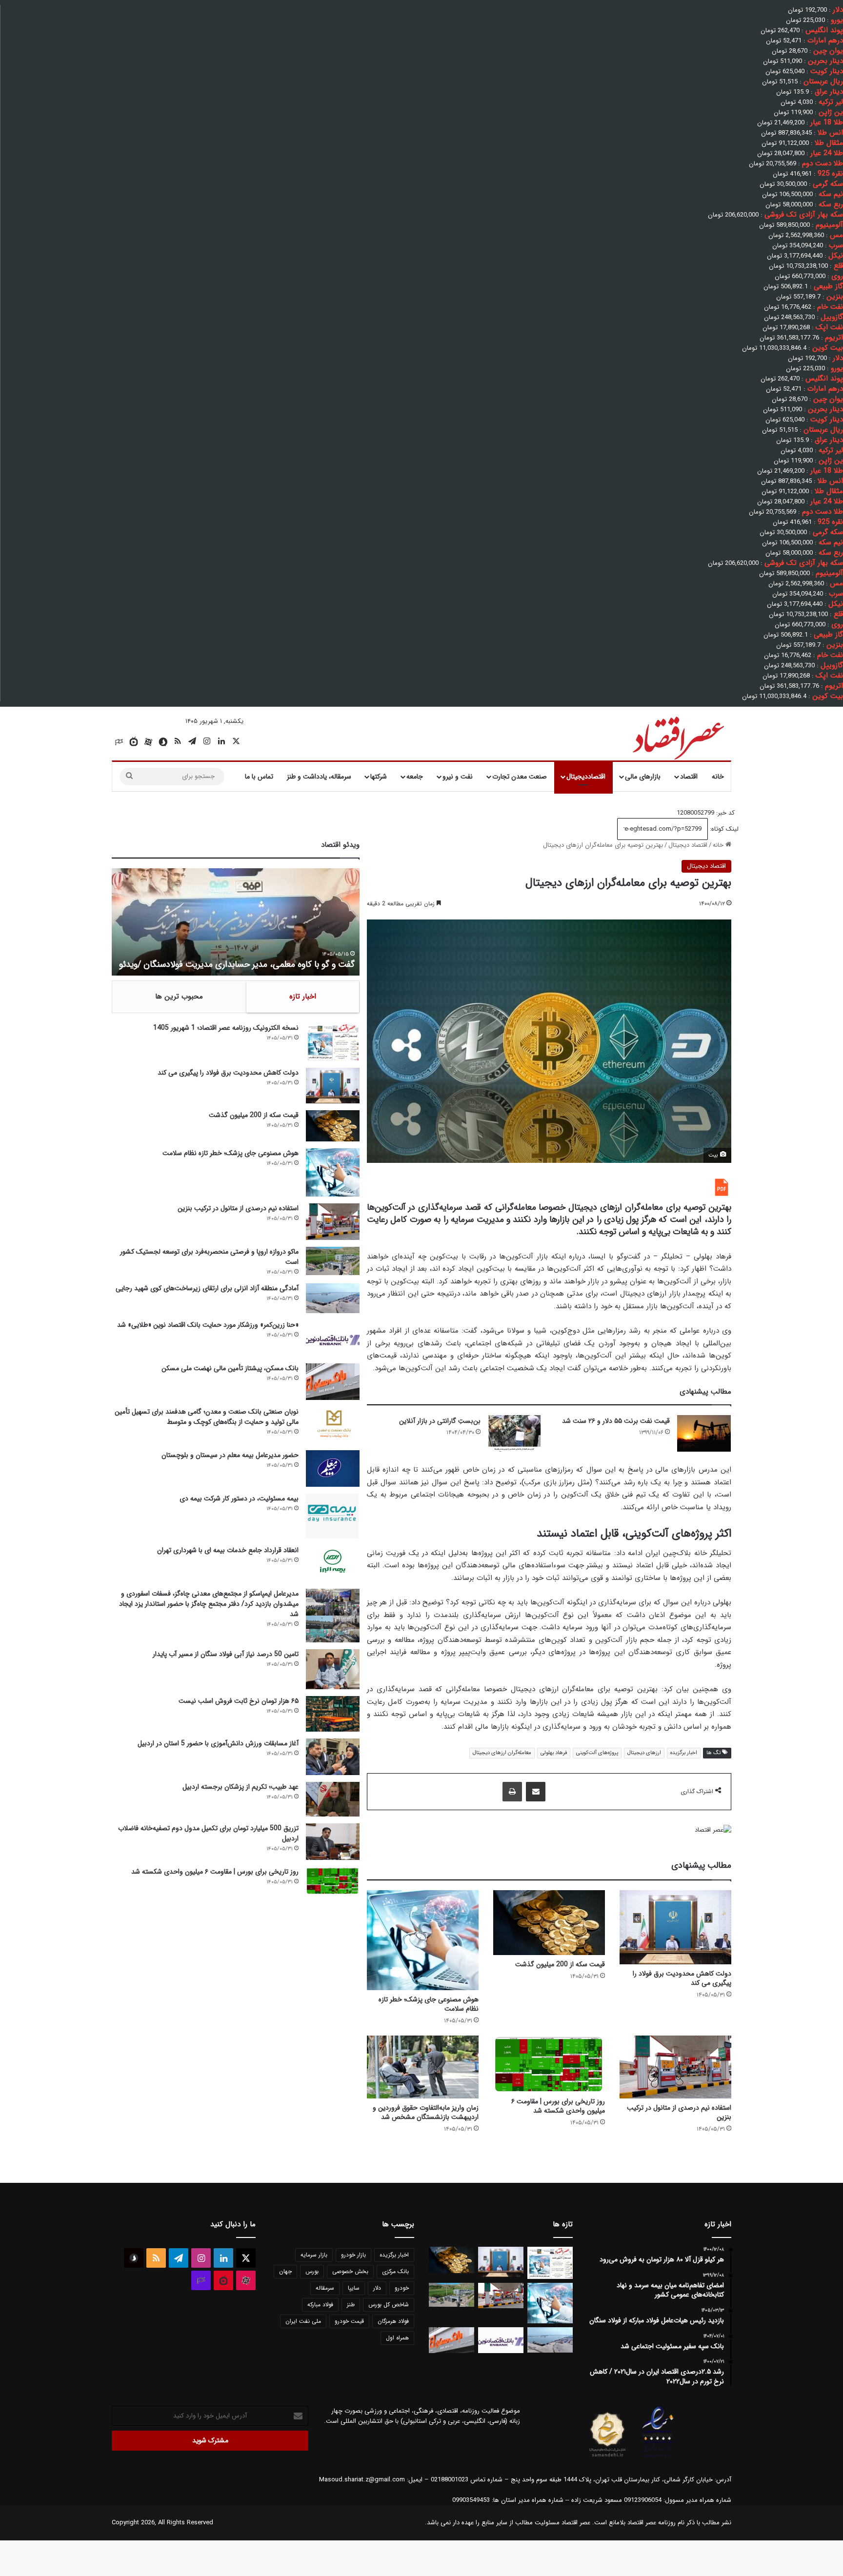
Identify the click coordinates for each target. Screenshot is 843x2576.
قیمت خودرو (349, 2321)
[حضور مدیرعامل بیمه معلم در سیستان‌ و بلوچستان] (333, 1468)
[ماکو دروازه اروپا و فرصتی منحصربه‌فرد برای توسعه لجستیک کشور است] (333, 1261)
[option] (236, 922)
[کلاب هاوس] (119, 742)
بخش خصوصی (350, 2271)
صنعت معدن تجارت (520, 777)
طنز (351, 2305)
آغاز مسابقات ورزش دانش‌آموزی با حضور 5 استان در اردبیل (218, 1743)
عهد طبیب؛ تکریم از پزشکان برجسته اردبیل (241, 1787)
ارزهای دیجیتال (644, 1753)
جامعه (415, 777)
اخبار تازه (303, 997)
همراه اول (397, 2338)
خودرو (402, 2288)
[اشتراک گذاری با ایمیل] (536, 1792)
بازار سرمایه (314, 2255)
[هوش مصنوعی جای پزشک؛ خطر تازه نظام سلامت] (423, 1940)
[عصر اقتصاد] (677, 736)
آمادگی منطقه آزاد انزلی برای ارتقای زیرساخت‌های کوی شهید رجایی (207, 1288)
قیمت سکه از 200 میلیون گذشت (560, 1964)
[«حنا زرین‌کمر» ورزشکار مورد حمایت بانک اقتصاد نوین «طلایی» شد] (333, 1338)
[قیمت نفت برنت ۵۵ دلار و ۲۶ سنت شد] (704, 1433)
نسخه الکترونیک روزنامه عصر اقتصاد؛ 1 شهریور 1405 (226, 1028)
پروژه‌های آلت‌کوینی (597, 1753)
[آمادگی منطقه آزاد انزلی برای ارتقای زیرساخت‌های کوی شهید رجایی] (333, 1298)
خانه (718, 777)
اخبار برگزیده (684, 1753)
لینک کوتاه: (723, 829)
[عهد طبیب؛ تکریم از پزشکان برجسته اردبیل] (333, 1799)
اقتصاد (689, 777)
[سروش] (163, 742)
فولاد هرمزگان (393, 2321)
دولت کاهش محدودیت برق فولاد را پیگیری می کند (682, 1978)
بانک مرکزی (395, 2271)
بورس (312, 2271)
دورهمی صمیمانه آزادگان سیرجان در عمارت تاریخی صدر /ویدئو (247, 964)
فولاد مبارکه (320, 2305)
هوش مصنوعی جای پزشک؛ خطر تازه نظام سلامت (429, 2004)
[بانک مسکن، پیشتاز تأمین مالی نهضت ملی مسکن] (333, 1382)
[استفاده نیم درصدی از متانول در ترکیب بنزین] (675, 2067)
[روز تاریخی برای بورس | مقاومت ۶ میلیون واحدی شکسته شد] (549, 2064)
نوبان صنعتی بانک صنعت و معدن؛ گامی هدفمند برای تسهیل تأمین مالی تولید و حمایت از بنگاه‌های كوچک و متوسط (207, 1417)
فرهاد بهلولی (554, 1753)
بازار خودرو (353, 2255)
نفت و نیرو (458, 777)
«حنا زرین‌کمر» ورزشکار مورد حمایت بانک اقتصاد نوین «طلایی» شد (208, 1325)
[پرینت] (512, 1792)
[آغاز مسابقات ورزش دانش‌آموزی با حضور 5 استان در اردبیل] (333, 1757)
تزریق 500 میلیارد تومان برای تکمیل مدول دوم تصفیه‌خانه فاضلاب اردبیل (208, 1833)
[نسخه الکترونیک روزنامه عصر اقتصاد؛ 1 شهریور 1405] (333, 1042)
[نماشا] (134, 742)
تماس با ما (259, 777)
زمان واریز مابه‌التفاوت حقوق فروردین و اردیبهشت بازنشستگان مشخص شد (426, 2112)
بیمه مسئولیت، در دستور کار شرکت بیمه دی (239, 1498)
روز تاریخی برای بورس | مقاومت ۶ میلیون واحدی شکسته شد (558, 2106)
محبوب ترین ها (179, 997)
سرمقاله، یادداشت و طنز (319, 777)
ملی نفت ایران (303, 2321)
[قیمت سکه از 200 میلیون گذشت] (549, 1923)
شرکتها (379, 777)
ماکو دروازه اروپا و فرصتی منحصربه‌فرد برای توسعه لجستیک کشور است (209, 1257)
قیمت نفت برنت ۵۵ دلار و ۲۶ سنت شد (616, 1421)
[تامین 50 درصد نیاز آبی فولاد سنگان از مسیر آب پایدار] (333, 1669)
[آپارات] (148, 742)
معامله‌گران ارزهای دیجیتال (502, 1753)
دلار (377, 2288)
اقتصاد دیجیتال (688, 845)
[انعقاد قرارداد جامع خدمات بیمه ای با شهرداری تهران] (333, 1564)
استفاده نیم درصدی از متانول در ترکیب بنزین (679, 2112)
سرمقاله (325, 2288)
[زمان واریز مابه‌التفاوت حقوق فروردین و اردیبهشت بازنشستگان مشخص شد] (423, 2067)
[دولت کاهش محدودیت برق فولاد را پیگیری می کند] (675, 1927)
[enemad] (658, 2457)
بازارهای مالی (643, 777)
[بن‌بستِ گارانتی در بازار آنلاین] (515, 1433)
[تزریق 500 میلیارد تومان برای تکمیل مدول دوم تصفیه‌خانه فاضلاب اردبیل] (333, 1842)
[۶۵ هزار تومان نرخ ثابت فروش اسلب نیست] (333, 1714)
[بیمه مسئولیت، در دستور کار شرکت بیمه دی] (333, 1516)
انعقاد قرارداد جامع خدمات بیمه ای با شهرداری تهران (228, 1550)
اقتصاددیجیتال (586, 777)
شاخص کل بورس (389, 2305)
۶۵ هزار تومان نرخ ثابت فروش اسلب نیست (239, 1701)
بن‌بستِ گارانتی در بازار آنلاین (440, 1421)
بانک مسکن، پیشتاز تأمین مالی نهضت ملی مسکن (230, 1368)
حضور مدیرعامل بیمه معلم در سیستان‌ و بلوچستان (230, 1455)
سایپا (354, 2288)
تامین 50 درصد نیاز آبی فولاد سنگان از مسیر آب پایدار (226, 1654)
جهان (285, 2271)
